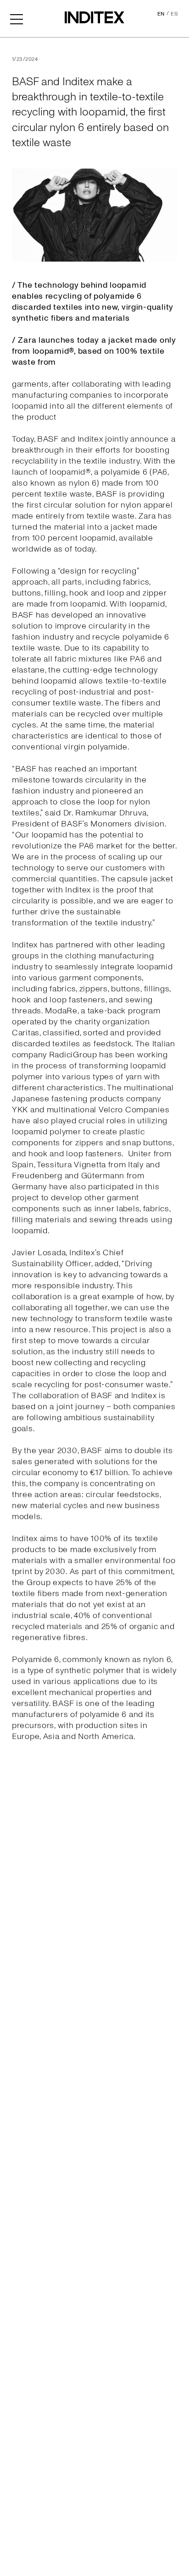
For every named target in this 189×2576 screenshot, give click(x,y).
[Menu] (17, 18)
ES (174, 14)
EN (161, 14)
